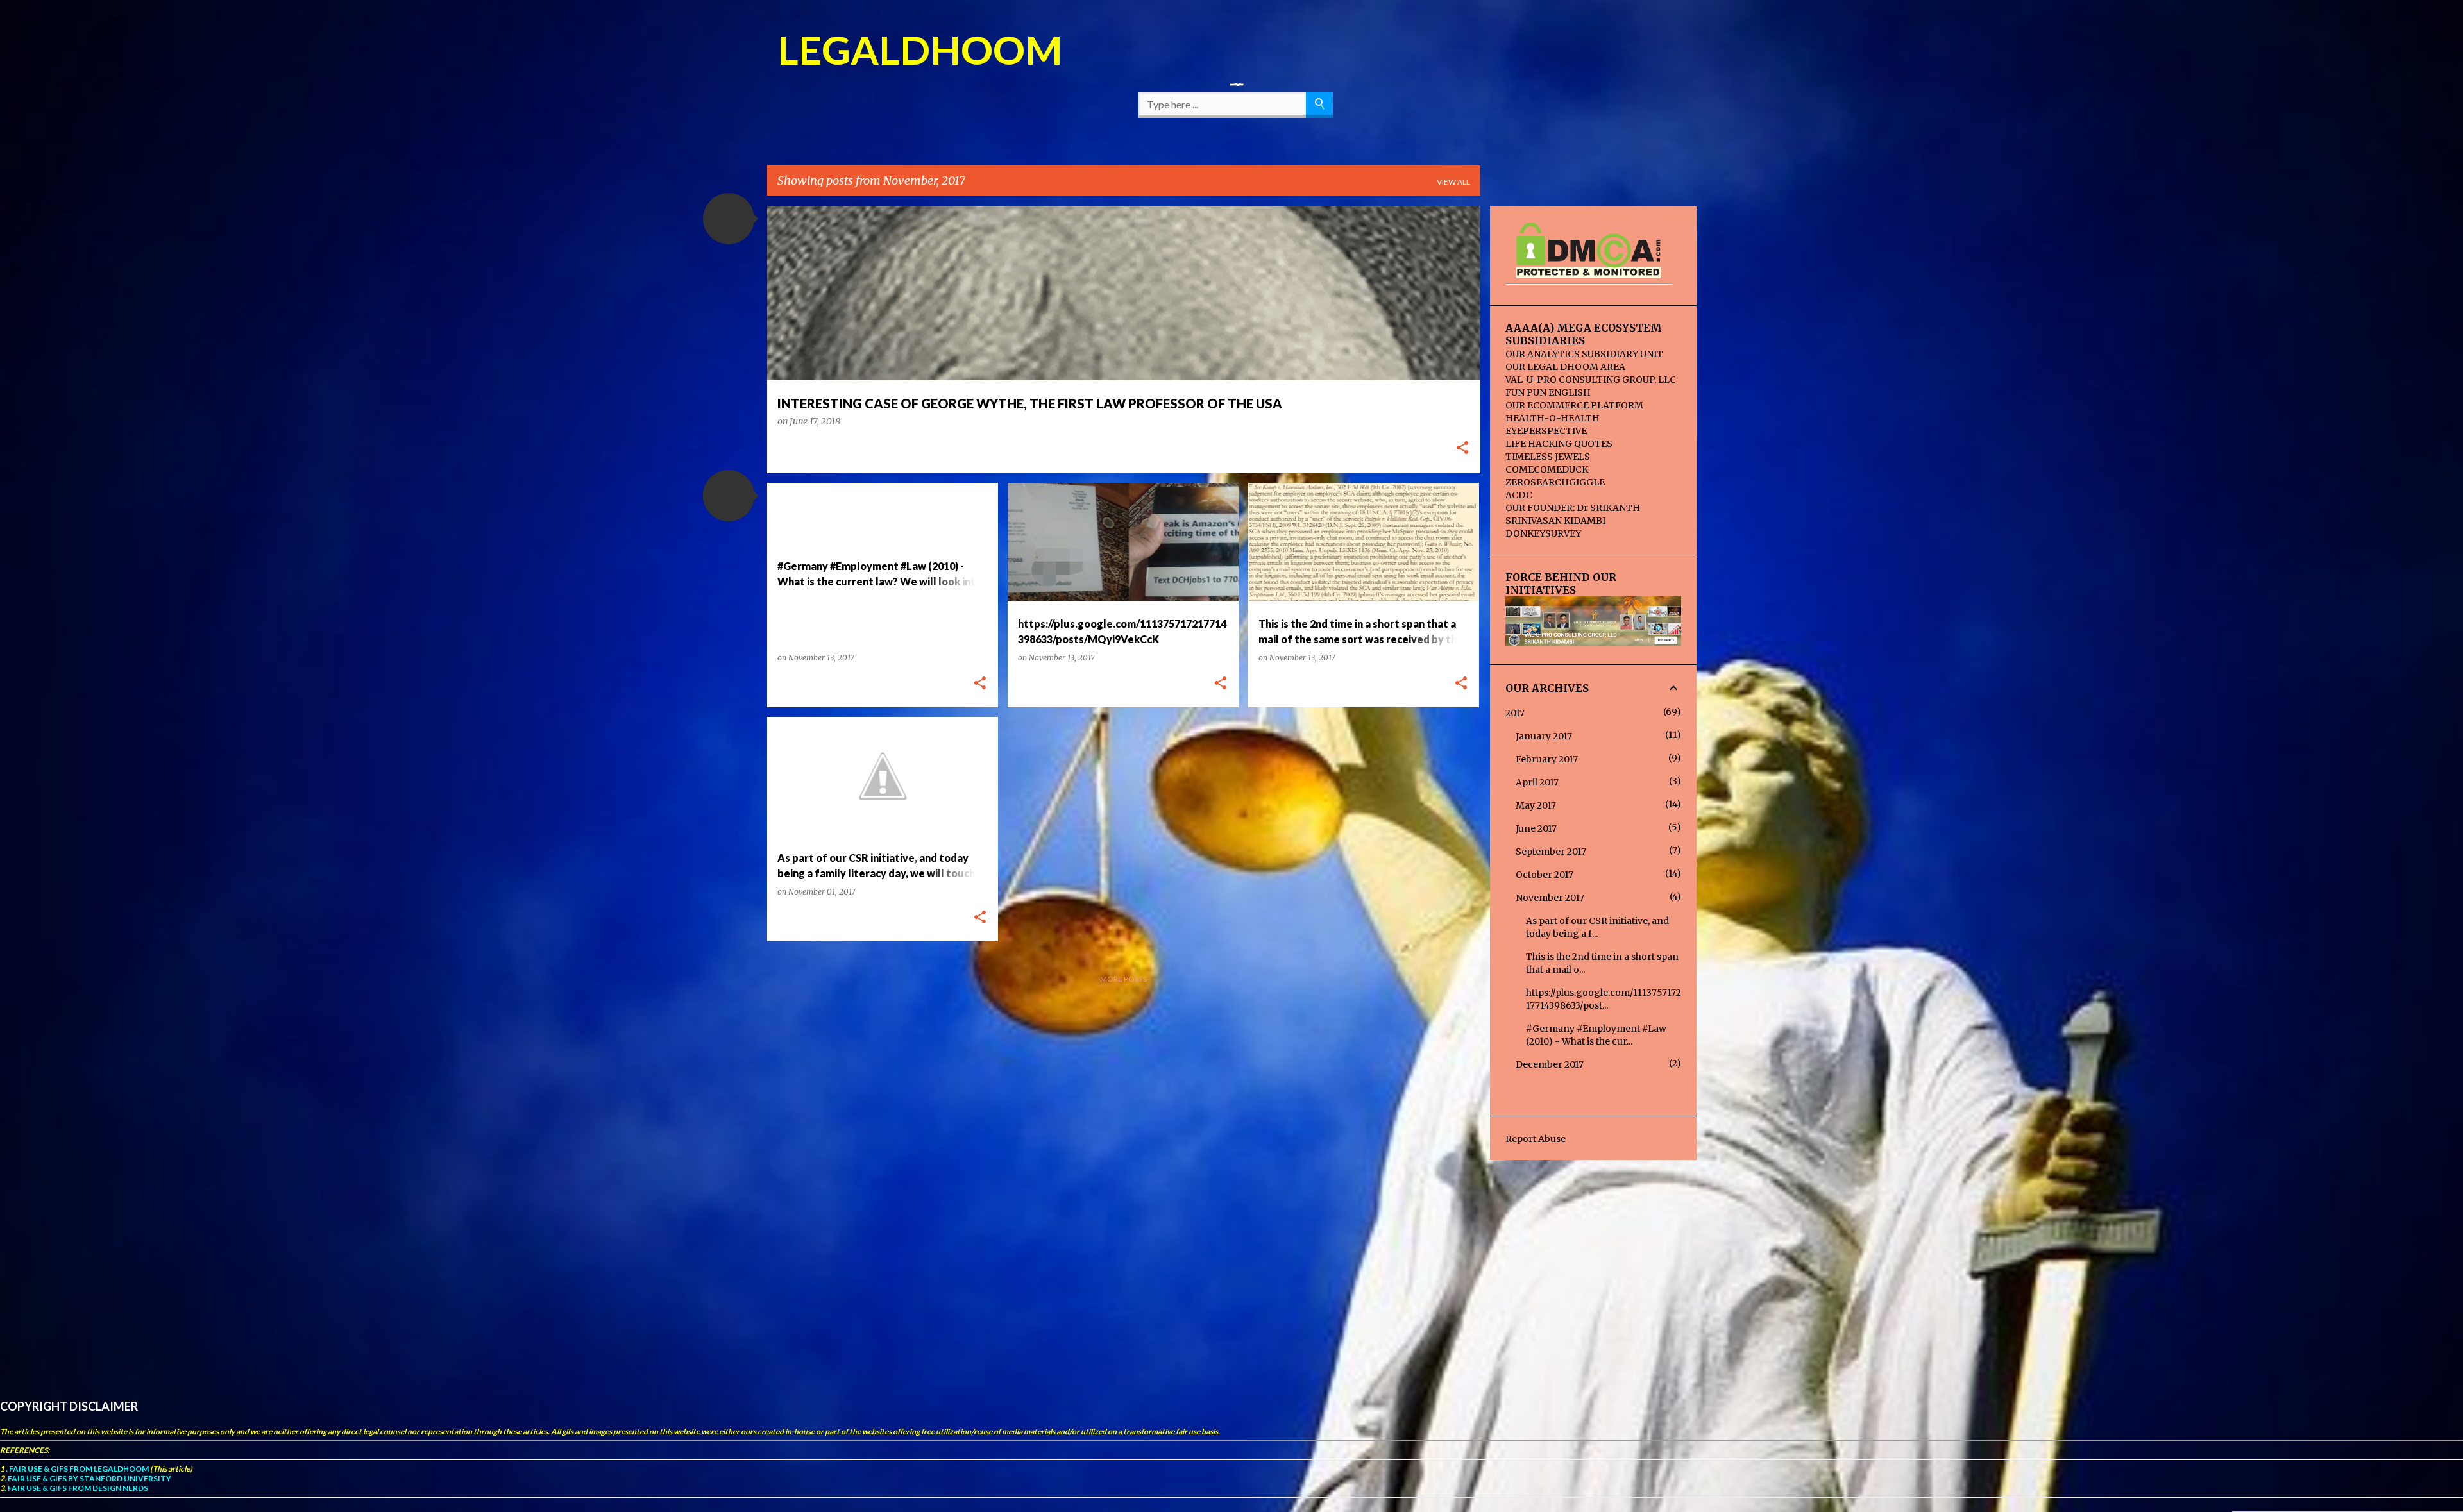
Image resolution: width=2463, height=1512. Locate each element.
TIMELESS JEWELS (1548, 457)
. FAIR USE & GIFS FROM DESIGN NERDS (76, 1488)
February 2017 (1547, 759)
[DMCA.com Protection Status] (1588, 273)
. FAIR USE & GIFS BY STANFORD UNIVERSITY (88, 1478)
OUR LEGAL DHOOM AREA (1565, 367)
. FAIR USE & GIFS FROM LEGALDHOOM (77, 1469)
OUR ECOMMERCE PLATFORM (1574, 405)
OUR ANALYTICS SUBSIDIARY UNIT (1584, 354)
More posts (1123, 979)
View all (1453, 182)
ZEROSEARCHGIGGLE (1555, 482)
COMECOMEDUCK (1547, 469)
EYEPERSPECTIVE (1546, 431)
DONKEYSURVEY (1543, 533)
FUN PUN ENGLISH (1548, 392)
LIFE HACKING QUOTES (1559, 444)
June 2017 (1536, 828)
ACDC (1519, 495)
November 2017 (1550, 898)
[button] (729, 219)
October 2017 (1545, 875)
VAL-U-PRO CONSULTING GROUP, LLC (1591, 380)
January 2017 (1544, 736)
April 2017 (1537, 782)
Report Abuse (1536, 1139)
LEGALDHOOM (920, 49)
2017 (1515, 713)
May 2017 (1536, 805)
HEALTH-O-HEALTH (1553, 418)
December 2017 (1550, 1064)
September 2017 (1551, 852)
